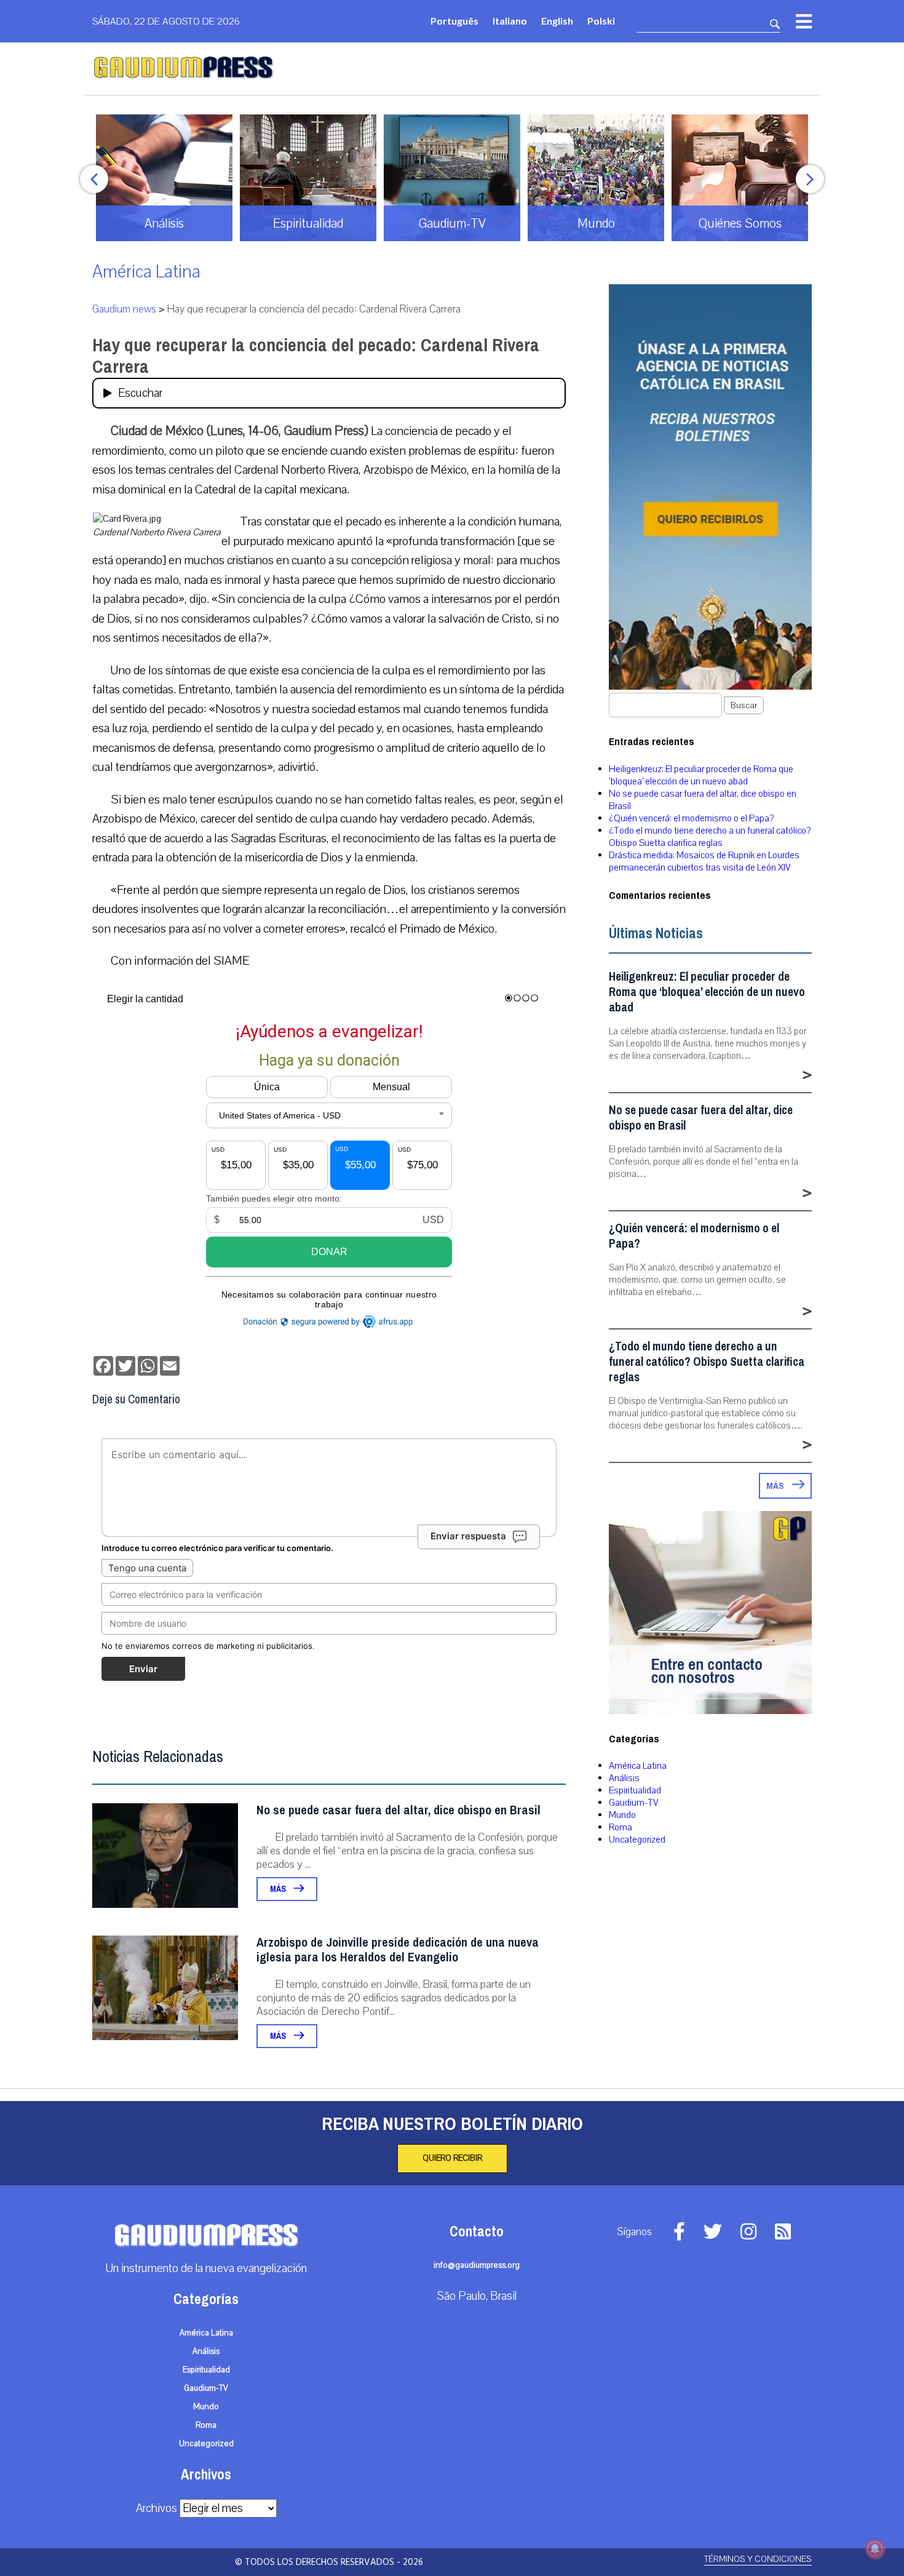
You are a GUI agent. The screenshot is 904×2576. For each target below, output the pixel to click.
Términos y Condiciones (758, 2559)
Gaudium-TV (634, 1803)
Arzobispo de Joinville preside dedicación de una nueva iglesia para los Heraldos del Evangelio (398, 1950)
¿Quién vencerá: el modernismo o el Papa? (691, 818)
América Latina (146, 272)
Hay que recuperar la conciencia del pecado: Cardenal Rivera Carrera (316, 356)
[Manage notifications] (875, 2549)
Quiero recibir (452, 2158)
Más (279, 1889)
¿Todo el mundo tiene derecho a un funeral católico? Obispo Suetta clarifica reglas (710, 837)
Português (454, 21)
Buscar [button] (744, 705)
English (557, 21)
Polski (601, 21)
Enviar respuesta (468, 1536)
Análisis (624, 1778)
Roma (621, 1827)
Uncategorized (637, 1840)
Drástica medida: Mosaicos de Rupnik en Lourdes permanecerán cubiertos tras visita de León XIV (704, 861)
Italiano (510, 21)
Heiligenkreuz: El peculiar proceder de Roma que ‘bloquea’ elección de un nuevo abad (701, 775)
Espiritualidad (635, 1790)
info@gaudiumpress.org (477, 2265)
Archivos (157, 2508)
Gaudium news (124, 309)
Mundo (622, 1815)
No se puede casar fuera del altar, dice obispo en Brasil (398, 1810)
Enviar (143, 1669)
